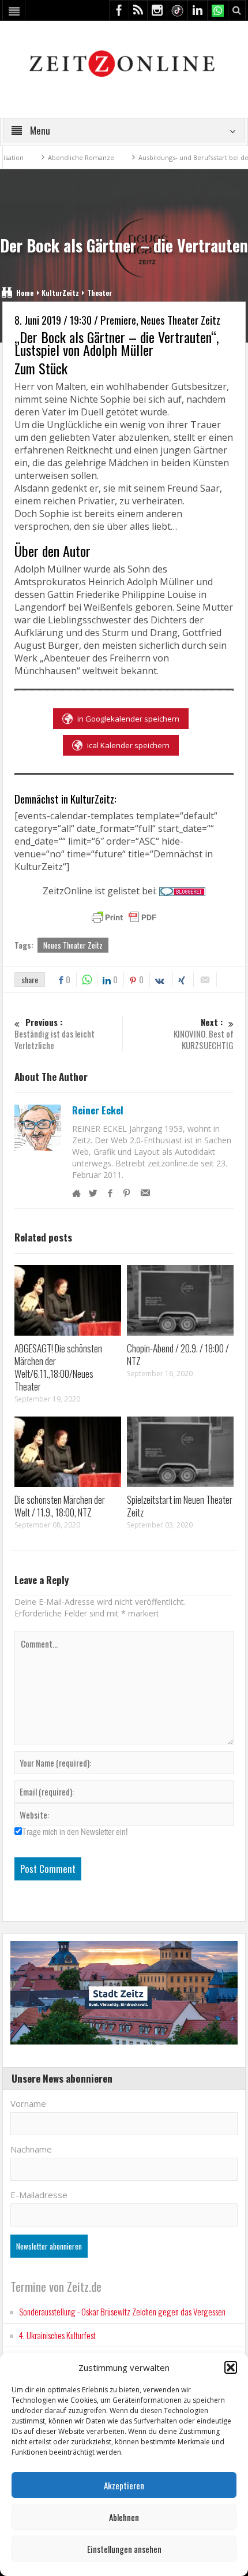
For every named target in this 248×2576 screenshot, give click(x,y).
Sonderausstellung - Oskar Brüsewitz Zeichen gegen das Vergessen (122, 2311)
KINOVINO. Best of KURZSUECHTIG (204, 1034)
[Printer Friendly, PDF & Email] (124, 917)
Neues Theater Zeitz (73, 945)
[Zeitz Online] (124, 63)
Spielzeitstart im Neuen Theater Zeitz (180, 1506)
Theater (99, 293)
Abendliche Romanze (49, 157)
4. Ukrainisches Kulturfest (57, 2335)
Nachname (31, 2149)
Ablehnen (124, 2517)
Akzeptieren (124, 2485)
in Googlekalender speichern (128, 719)
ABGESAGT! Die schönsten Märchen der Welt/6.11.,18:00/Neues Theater (58, 1367)
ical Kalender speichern (128, 745)
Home (25, 293)
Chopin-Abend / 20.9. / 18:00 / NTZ (178, 1354)
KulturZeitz (60, 293)
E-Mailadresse (39, 2195)
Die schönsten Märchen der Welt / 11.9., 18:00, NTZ (60, 1506)
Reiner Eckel (98, 1110)
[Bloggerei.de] (182, 891)
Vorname (28, 2103)
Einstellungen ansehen (124, 2549)
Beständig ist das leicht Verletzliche (55, 1034)
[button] (231, 2367)
